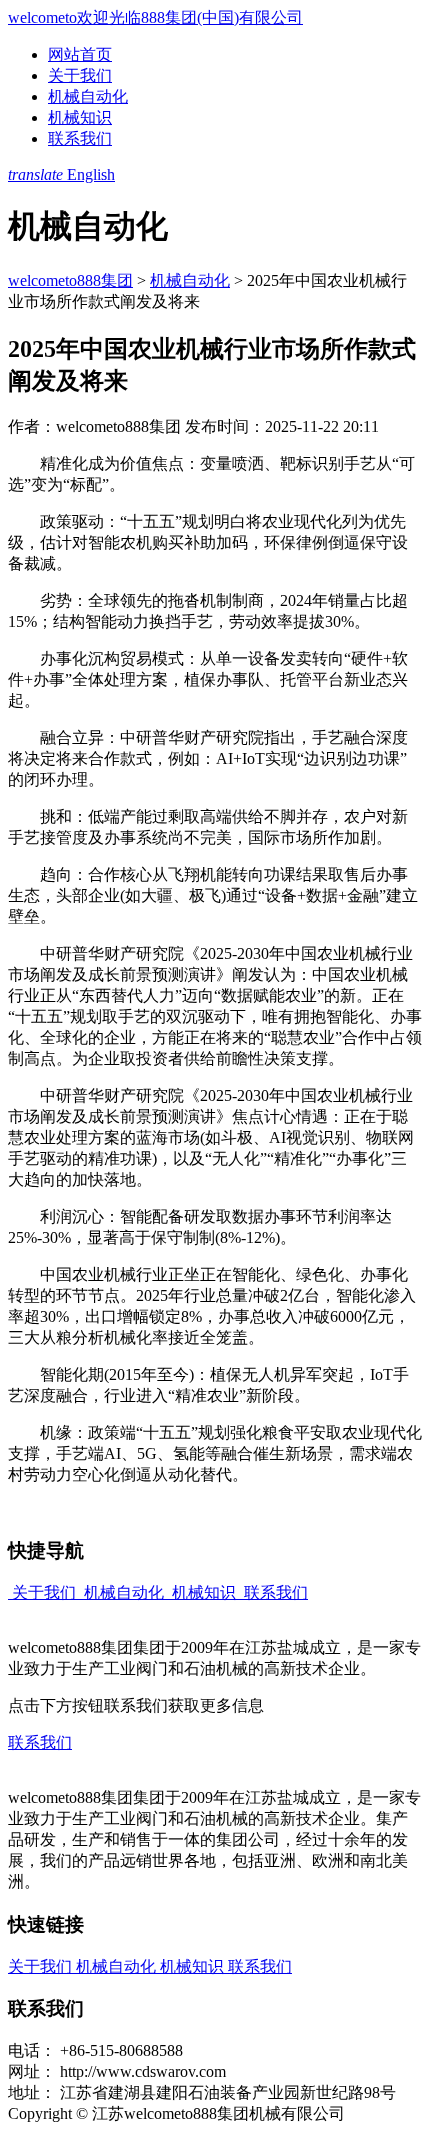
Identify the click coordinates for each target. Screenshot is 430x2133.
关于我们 (80, 75)
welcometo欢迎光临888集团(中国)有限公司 (155, 17)
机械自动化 (88, 96)
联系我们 (80, 138)
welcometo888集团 (70, 280)
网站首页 (80, 54)
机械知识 (80, 117)
